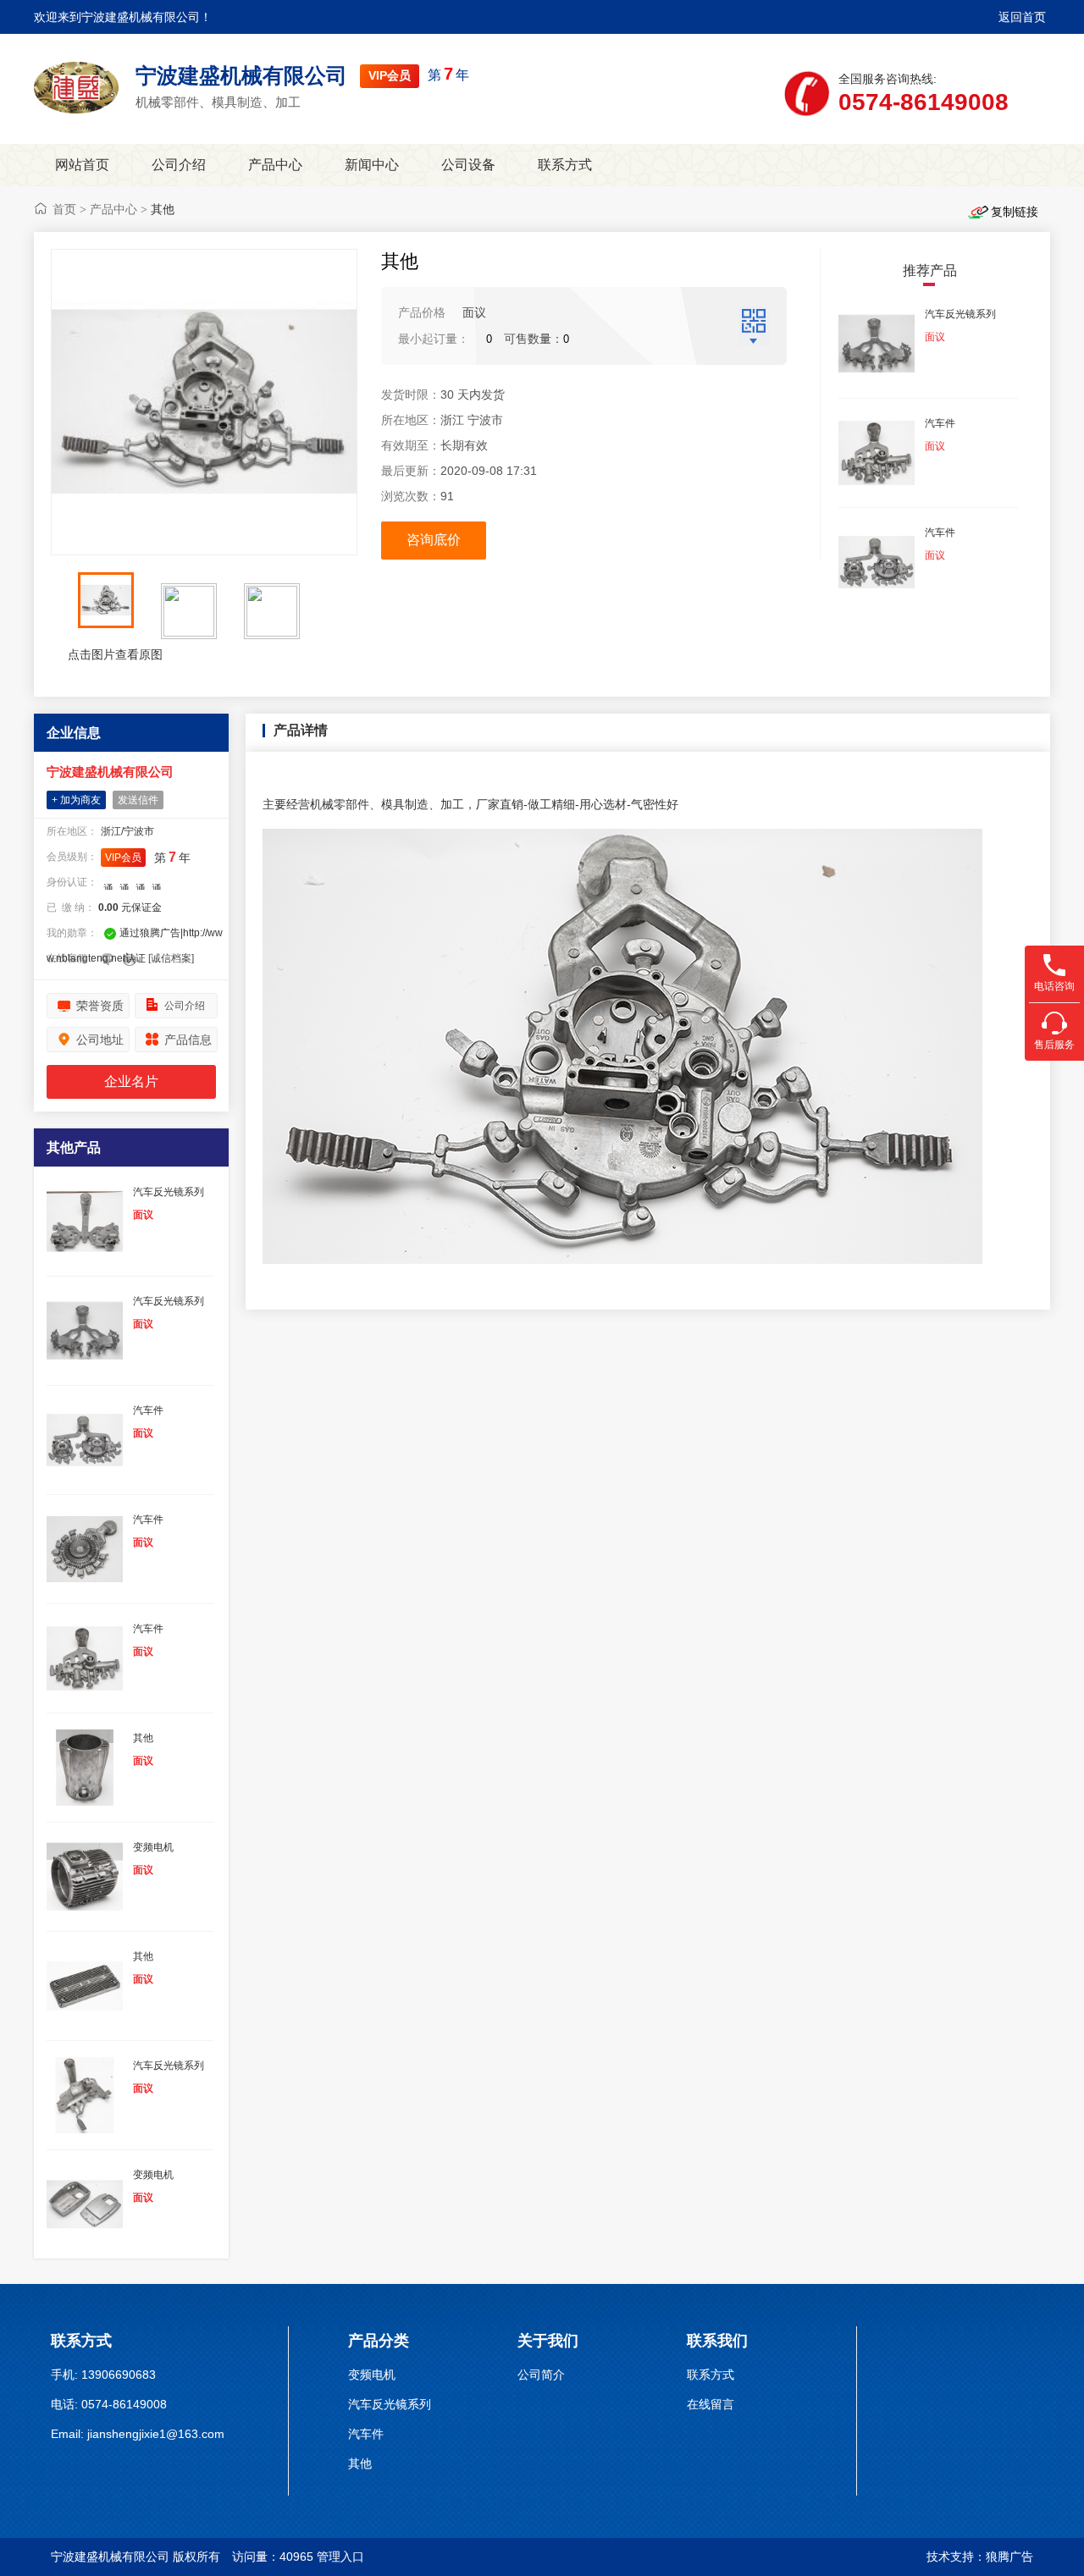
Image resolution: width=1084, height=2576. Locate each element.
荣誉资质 (100, 1006)
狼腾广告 (1009, 2557)
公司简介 (541, 2375)
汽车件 (366, 2434)
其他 (360, 2463)
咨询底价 (434, 540)
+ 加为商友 (76, 800)
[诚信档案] (171, 958)
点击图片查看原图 (113, 654)
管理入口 (340, 2557)
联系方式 (565, 165)
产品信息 (188, 1040)
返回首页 (1022, 17)
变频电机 (372, 2375)
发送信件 (138, 800)
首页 (64, 209)
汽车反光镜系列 (390, 2404)
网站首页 (82, 165)
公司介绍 (179, 165)
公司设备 (468, 165)
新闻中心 (372, 165)
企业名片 (131, 1081)
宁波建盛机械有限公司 (241, 75)
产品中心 (275, 165)
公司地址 (100, 1040)
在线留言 (711, 2404)
